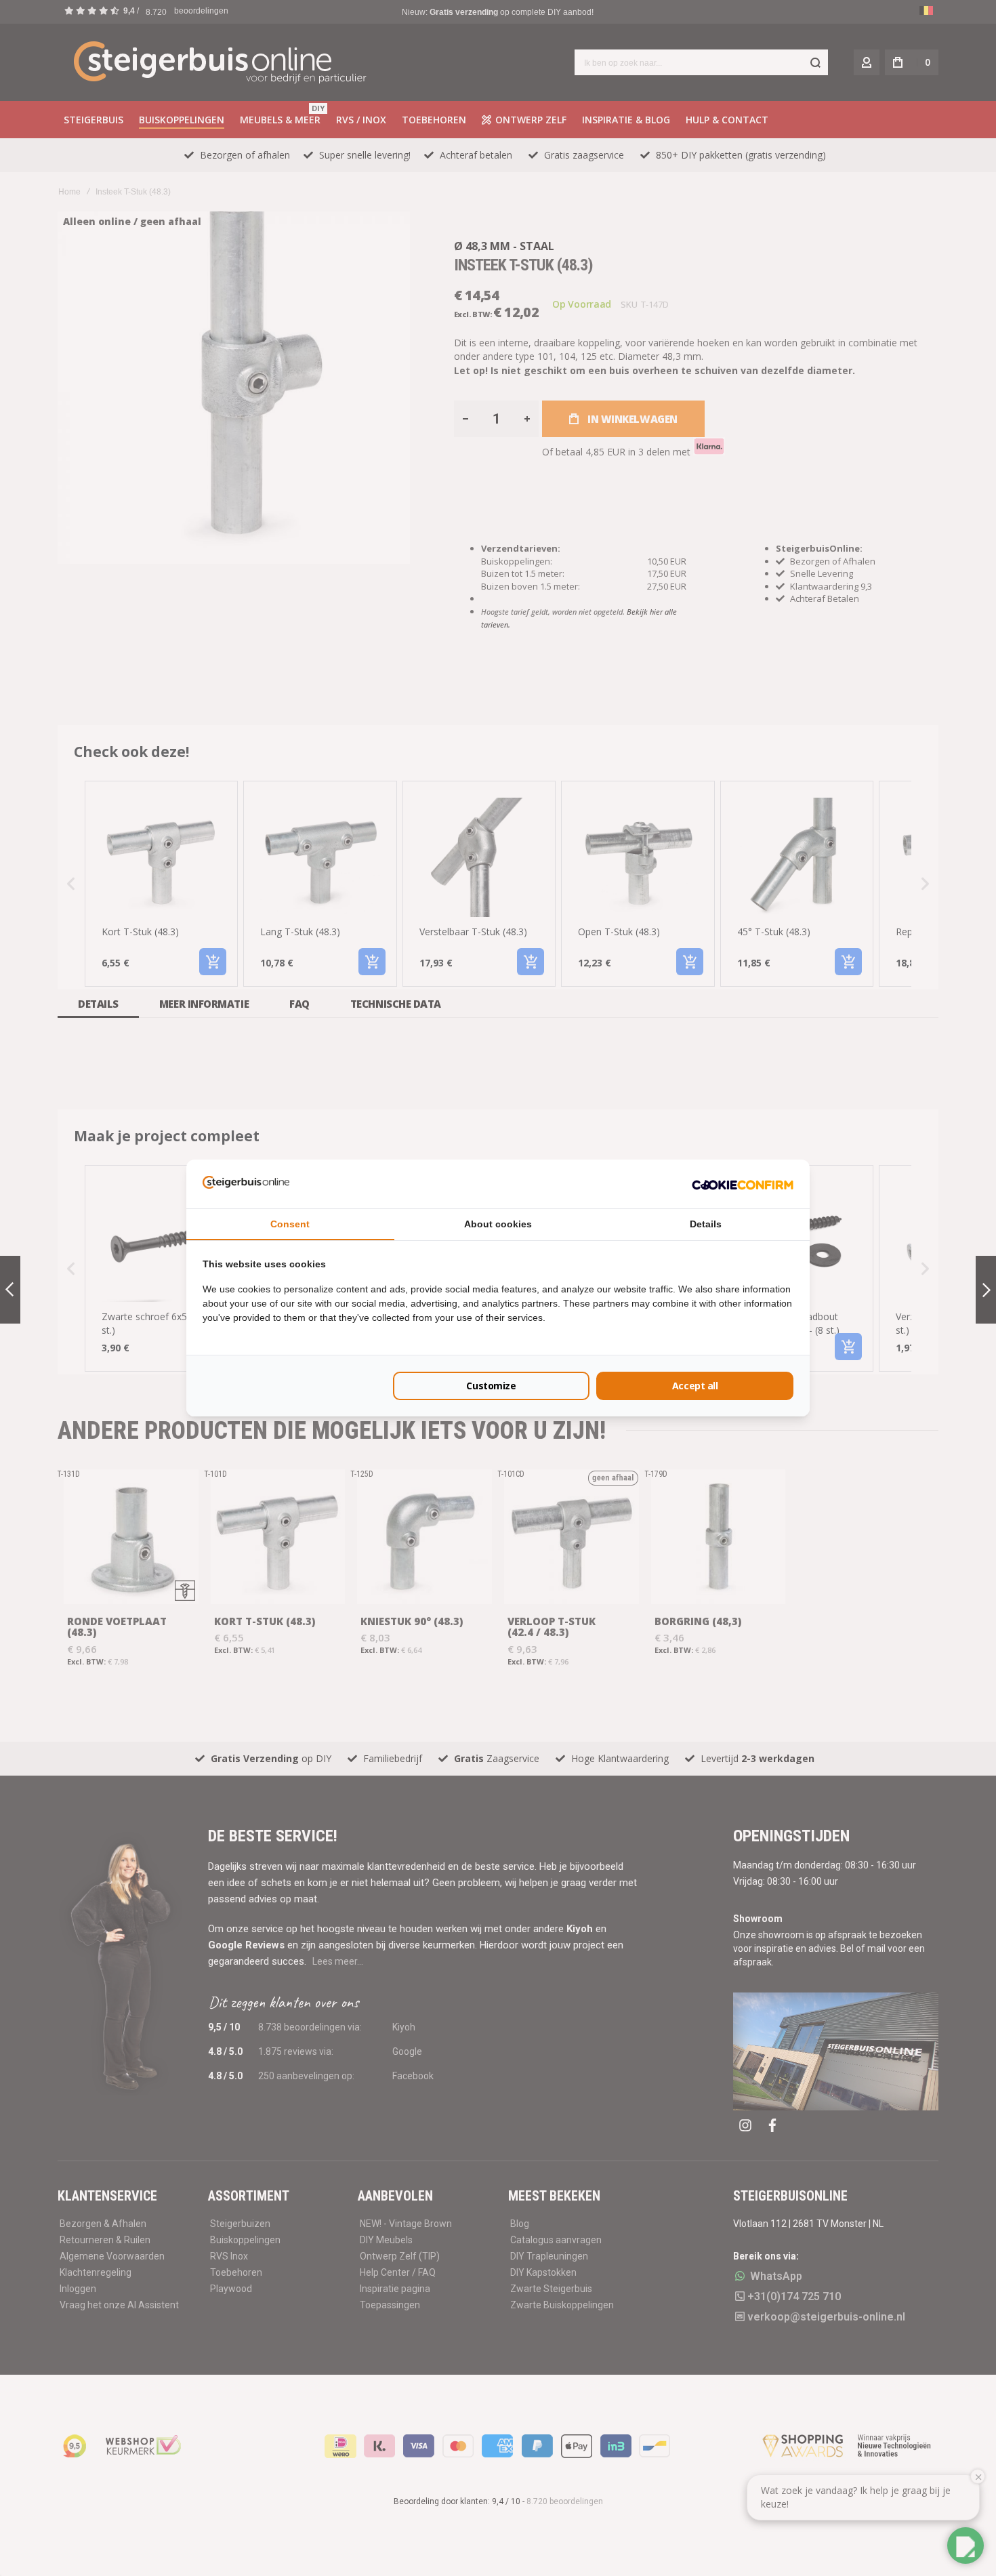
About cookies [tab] (498, 1224)
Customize (491, 1386)
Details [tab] (706, 1224)
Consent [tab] (290, 1224)
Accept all (695, 1386)
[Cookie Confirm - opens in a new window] (743, 1184)
